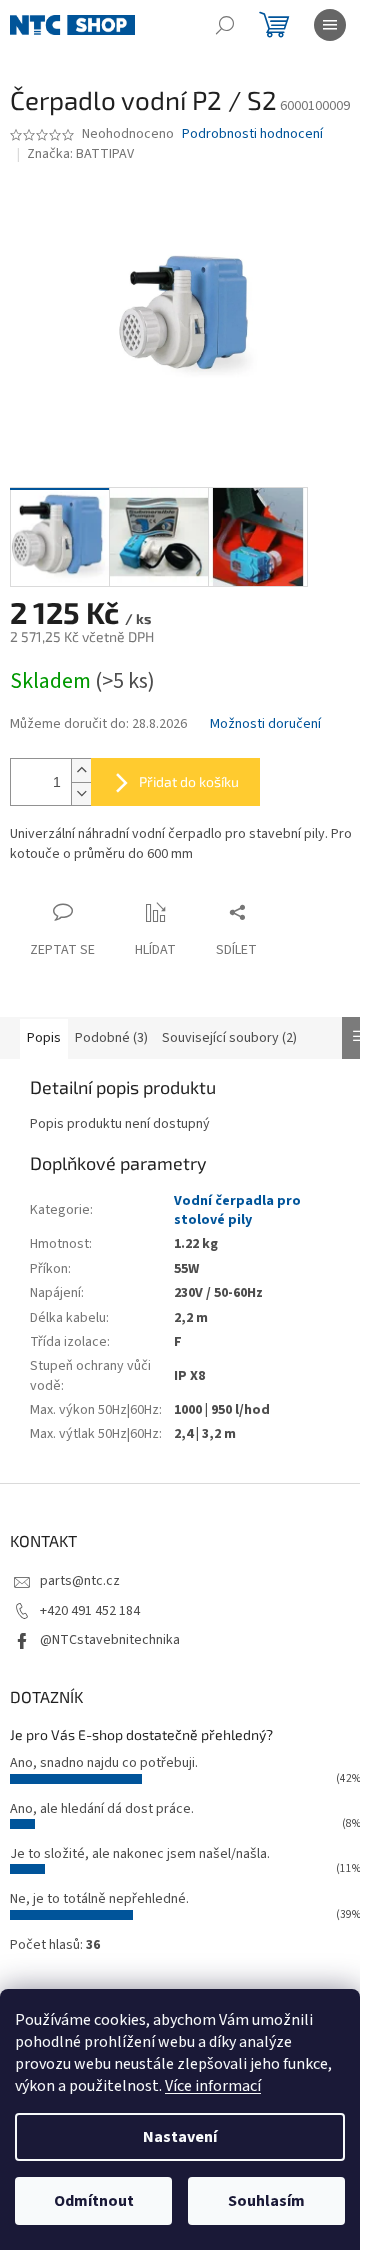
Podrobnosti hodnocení (252, 134)
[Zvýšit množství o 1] (81, 770)
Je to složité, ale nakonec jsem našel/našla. (140, 1854)
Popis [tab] (44, 1038)
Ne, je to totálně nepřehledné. (99, 1899)
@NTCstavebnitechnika (110, 1640)
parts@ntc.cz (80, 1581)
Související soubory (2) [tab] (229, 1038)
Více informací (213, 2086)
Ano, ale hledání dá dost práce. (102, 1809)
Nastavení (180, 2137)
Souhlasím (266, 2201)
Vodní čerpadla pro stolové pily (237, 1210)
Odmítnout (94, 2201)
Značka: (80, 154)
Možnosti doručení (265, 724)
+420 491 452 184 (90, 1611)
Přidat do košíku (189, 781)
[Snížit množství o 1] (81, 793)
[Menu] (330, 25)
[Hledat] (225, 25)
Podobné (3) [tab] (111, 1038)
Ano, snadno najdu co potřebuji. (104, 1763)
